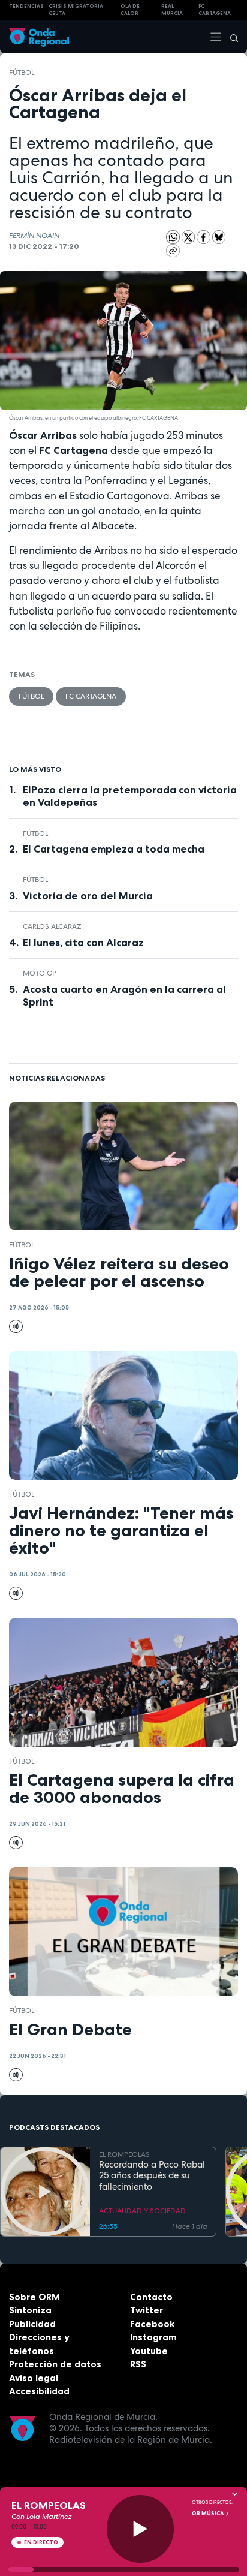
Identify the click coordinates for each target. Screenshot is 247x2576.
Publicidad (32, 2324)
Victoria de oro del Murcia (88, 896)
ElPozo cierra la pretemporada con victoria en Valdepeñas (130, 796)
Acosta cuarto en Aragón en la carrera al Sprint (124, 996)
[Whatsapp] (173, 237)
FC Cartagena (91, 696)
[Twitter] (189, 236)
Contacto (151, 2297)
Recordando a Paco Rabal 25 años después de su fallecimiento (152, 2176)
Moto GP (40, 973)
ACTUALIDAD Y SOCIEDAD (142, 2211)
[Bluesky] (219, 236)
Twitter (147, 2310)
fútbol (22, 73)
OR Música (209, 2514)
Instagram (153, 2337)
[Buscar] (230, 37)
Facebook (152, 2324)
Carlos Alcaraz (52, 926)
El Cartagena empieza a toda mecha (114, 849)
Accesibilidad (39, 2391)
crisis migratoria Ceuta (76, 10)
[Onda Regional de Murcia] (39, 36)
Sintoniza (30, 2310)
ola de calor (130, 10)
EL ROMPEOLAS (124, 2154)
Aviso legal (34, 2378)
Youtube (149, 2351)
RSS (138, 2364)
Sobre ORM (34, 2297)
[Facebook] (204, 236)
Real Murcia (172, 10)
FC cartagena (215, 10)
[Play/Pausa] (141, 2529)
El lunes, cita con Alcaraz (83, 943)
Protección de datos (55, 2364)
